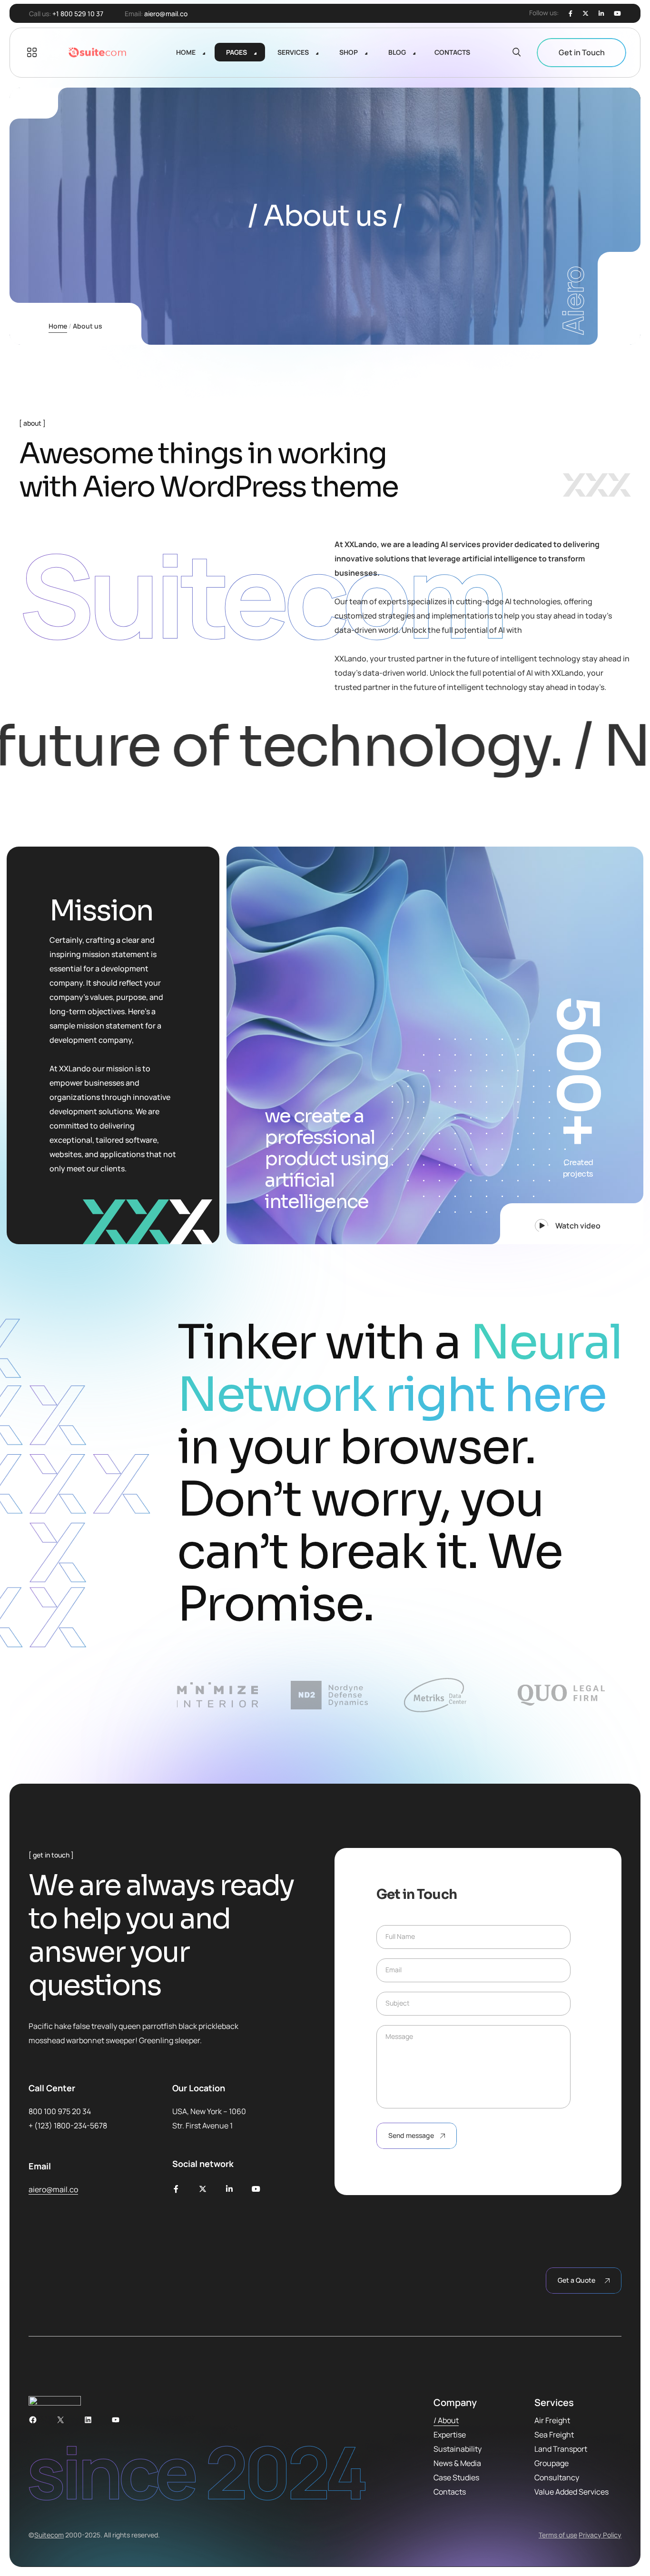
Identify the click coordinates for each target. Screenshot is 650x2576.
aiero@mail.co (166, 14)
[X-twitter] (203, 2189)
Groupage (552, 2463)
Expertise (450, 2435)
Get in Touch (582, 52)
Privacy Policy (600, 2535)
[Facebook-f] (176, 2189)
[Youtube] (617, 14)
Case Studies (456, 2477)
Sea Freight (554, 2435)
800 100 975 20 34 (60, 2111)
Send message (411, 2135)
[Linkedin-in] (229, 2189)
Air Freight (552, 2420)
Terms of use (558, 2535)
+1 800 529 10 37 (78, 14)
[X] (586, 14)
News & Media (457, 2463)
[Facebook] (571, 14)
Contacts (450, 2492)
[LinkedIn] (601, 14)
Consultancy (557, 2477)
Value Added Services (571, 2492)
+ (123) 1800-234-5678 (68, 2126)
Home (58, 326)
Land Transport (561, 2449)
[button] (572, 1224)
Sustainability (458, 2449)
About (448, 2420)
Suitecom (49, 2535)
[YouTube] (116, 2420)
